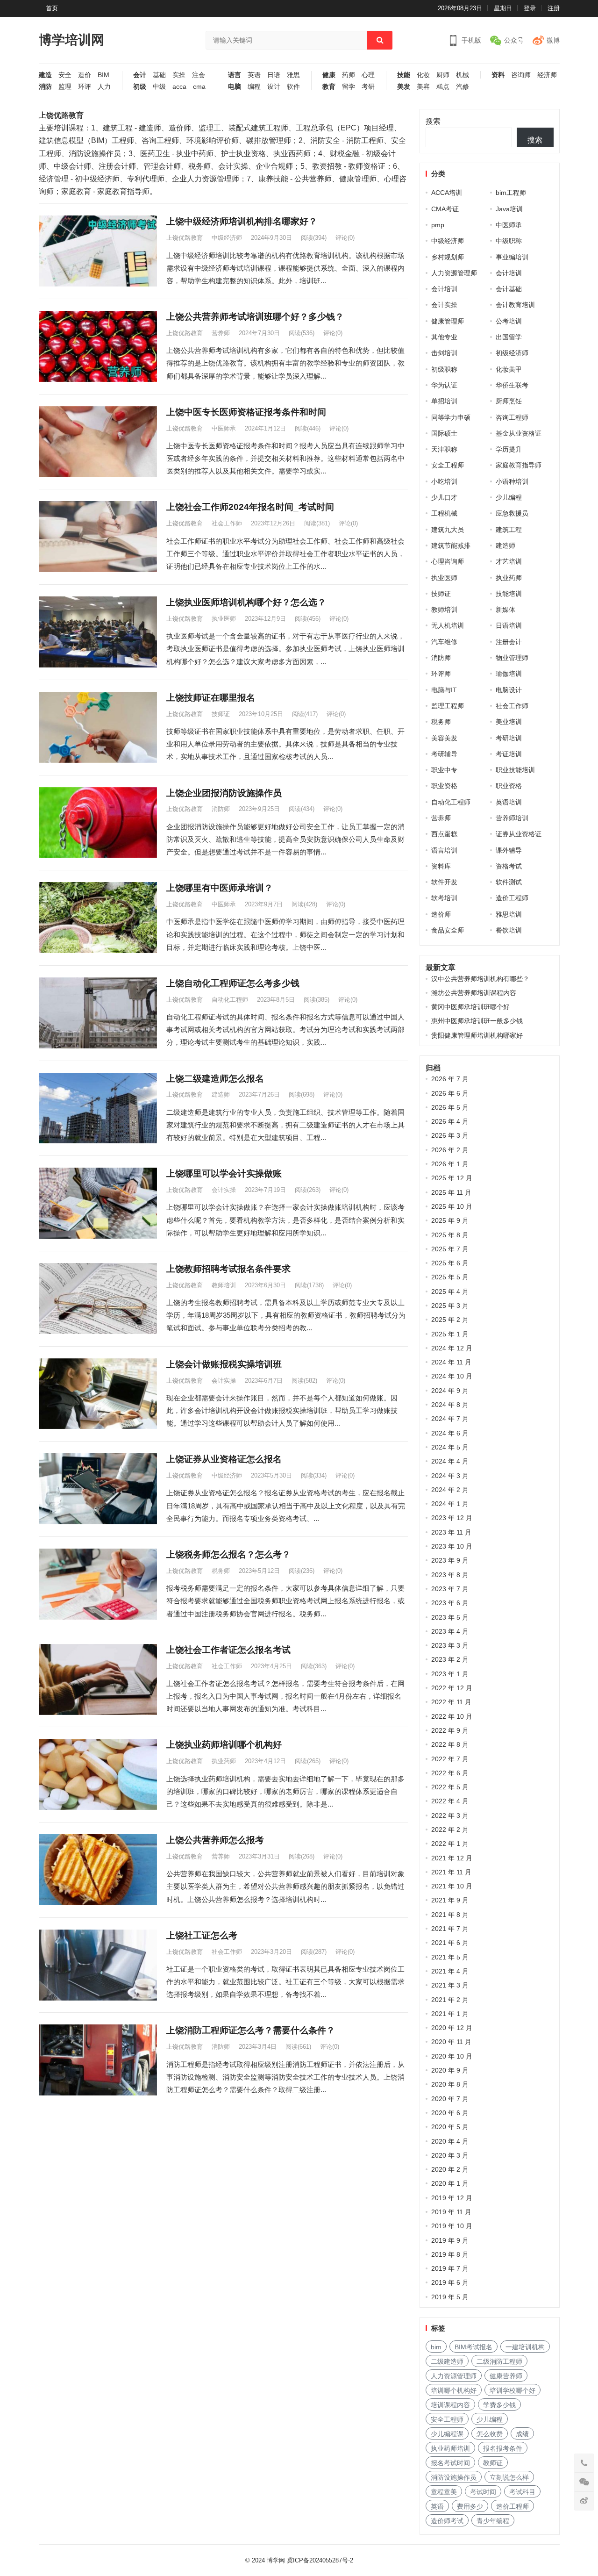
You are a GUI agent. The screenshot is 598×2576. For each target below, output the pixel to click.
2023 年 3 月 (450, 1645)
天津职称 (444, 449)
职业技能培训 (515, 770)
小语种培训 (512, 481)
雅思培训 (509, 914)
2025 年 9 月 (450, 1220)
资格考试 (509, 866)
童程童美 (444, 2492)
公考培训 (509, 321)
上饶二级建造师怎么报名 (215, 1079)
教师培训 (224, 1285)
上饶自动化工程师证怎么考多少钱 (233, 983)
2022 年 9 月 (450, 1730)
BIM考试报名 (473, 2347)
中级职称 (509, 241)
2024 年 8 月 (450, 1405)
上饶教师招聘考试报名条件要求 (228, 1269)
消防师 (221, 809)
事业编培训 (512, 257)
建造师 (221, 1094)
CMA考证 (445, 209)
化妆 (423, 75)
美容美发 (444, 738)
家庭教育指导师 (519, 465)
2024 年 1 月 (450, 1504)
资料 (498, 75)
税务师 (221, 1571)
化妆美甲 (509, 369)
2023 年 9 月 (450, 1560)
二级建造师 (447, 2361)
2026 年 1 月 (450, 1164)
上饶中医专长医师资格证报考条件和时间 (246, 412)
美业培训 (509, 722)
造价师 (441, 914)
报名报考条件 (503, 2448)
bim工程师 (511, 193)
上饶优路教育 (185, 238)
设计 (274, 87)
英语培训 (509, 802)
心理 (368, 75)
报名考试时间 (450, 2463)
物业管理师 (512, 658)
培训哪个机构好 (454, 2390)
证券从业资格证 (519, 834)
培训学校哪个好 (513, 2390)
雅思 (293, 75)
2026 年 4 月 (450, 1121)
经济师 (547, 75)
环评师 (441, 674)
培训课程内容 (450, 2405)
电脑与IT (444, 690)
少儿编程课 (447, 2434)
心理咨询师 (448, 561)
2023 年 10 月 (452, 1546)
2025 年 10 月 (452, 1206)
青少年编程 (493, 2521)
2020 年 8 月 (450, 2084)
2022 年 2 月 (450, 1830)
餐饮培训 (509, 930)
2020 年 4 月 (450, 2141)
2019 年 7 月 (450, 2268)
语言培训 (444, 850)
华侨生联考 (512, 385)
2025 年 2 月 (450, 1320)
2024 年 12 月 (452, 1348)
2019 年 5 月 (450, 2297)
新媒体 (505, 610)
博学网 (276, 2560)
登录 (530, 8)
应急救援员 (512, 513)
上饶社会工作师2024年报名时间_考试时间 (250, 507)
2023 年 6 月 (450, 1603)
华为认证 (444, 385)
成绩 (522, 2434)
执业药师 (224, 1761)
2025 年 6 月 (450, 1263)
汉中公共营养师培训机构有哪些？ (480, 979)
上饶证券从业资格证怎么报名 (224, 1459)
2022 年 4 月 (450, 1801)
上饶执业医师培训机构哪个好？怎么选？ (246, 602)
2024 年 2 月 (450, 1490)
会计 (140, 75)
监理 (65, 87)
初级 (140, 87)
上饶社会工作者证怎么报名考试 (228, 1650)
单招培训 (444, 401)
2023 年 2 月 (450, 1659)
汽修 (463, 87)
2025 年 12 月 (452, 1178)
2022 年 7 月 (450, 1759)
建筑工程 (509, 530)
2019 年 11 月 (451, 2212)
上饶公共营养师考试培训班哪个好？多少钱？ (255, 317)
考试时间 (483, 2492)
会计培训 (509, 273)
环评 (85, 87)
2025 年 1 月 (450, 1334)
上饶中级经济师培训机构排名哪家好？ (242, 221)
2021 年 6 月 (450, 1943)
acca (179, 87)
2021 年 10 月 (452, 1886)
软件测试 (509, 882)
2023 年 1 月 (450, 1674)
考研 (368, 87)
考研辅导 (444, 754)
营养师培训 (512, 818)
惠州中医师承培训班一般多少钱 (477, 1021)
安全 (65, 75)
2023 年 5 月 (450, 1617)
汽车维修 (444, 642)
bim (436, 2347)
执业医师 (224, 619)
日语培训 (509, 625)
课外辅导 (509, 850)
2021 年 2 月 (450, 2000)
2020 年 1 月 (450, 2183)
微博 (553, 40)
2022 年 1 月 (450, 1844)
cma (199, 87)
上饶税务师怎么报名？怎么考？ (228, 1554)
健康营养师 (506, 2376)
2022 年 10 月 (452, 1716)
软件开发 (444, 882)
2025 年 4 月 (450, 1292)
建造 (45, 75)
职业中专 (444, 770)
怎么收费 (490, 2434)
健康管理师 (448, 321)
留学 (349, 87)
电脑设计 (509, 690)
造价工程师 (512, 898)
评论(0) (345, 238)
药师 (349, 75)
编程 (254, 87)
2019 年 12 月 (452, 2198)
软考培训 (444, 898)
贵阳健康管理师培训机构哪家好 (477, 1035)
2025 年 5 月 (450, 1277)
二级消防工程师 (499, 2361)
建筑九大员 (448, 530)
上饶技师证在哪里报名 (211, 698)
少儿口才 (444, 497)
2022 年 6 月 (450, 1773)
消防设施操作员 (454, 2477)
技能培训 (509, 594)
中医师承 (224, 428)
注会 (199, 75)
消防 (45, 87)
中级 (159, 87)
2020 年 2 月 (450, 2169)
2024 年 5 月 (450, 1447)
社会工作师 (227, 523)
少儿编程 (509, 497)
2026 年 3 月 (450, 1135)
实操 (179, 75)
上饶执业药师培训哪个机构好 (224, 1745)
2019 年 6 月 (450, 2282)
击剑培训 (444, 353)
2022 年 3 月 (450, 1815)
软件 (293, 87)
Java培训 (509, 209)
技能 (404, 75)
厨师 (443, 75)
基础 (159, 75)
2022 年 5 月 (450, 1787)
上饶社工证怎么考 (202, 1935)
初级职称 (444, 369)
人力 (104, 87)
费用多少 (470, 2506)
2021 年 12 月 (452, 1858)
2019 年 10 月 (452, 2226)
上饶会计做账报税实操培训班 (224, 1364)
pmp (438, 225)
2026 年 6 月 (450, 1093)
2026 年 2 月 (450, 1150)
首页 (52, 8)
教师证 (493, 2463)
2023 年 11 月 (451, 1532)
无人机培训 (448, 625)
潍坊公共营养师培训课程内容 (474, 993)
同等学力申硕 (451, 417)
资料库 (441, 866)
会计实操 (224, 1190)
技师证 (221, 714)
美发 (404, 87)
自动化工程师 (230, 1000)
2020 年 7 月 (450, 2099)
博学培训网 (71, 40)
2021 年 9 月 (450, 1900)
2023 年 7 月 (450, 1589)
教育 (329, 87)
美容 (423, 87)
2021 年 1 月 (450, 2014)
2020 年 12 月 (452, 2028)
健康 (329, 75)
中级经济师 (227, 238)
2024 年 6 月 (450, 1433)
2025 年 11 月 (451, 1192)
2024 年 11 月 (451, 1362)
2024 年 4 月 (450, 1461)
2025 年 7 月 (450, 1249)
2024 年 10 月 (452, 1376)
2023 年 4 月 (450, 1631)
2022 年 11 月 (451, 1702)
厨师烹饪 (509, 401)
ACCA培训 (447, 193)
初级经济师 (512, 353)
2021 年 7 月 (450, 1929)
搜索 (433, 121)
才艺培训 (509, 561)
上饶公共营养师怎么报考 (215, 1840)
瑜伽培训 (509, 674)
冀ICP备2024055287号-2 (320, 2560)
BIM (103, 75)
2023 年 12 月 (452, 1518)
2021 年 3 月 (450, 1985)
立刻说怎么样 (509, 2477)
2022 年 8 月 (450, 1744)
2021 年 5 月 (450, 1957)
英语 (254, 75)
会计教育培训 (515, 305)
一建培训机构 (525, 2347)
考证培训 (509, 754)
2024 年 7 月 (450, 1419)
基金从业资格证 (519, 433)
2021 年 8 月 (450, 1915)
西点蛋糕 (444, 834)
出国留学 (509, 337)
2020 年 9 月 (450, 2070)
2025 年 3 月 (450, 1306)
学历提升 (509, 449)
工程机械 (444, 513)
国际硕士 (444, 433)
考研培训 (509, 738)
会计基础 (509, 289)
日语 (274, 75)
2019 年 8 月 (450, 2254)
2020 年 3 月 (450, 2155)
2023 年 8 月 (450, 1575)
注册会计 (509, 642)
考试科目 (522, 2492)
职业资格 (444, 786)
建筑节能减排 (451, 545)
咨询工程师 (512, 417)
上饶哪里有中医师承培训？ (220, 888)
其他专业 (444, 337)
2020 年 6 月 (450, 2113)
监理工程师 (448, 706)
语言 (235, 75)
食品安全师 (448, 930)
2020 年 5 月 (450, 2127)
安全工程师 (448, 465)
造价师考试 (447, 2521)
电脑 (235, 87)
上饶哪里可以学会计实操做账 (224, 1173)
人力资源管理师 (454, 273)
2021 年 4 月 (450, 1971)
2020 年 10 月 (452, 2056)
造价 (85, 75)
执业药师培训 (450, 2448)
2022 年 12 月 (452, 1688)
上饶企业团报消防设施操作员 (224, 793)
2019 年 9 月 (450, 2240)
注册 (554, 8)
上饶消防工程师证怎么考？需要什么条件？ (251, 2030)
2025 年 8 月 (450, 1235)
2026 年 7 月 (450, 1079)
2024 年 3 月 (450, 1476)
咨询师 (521, 75)
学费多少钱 (499, 2405)
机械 (463, 75)
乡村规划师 (448, 257)
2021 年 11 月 (451, 1872)
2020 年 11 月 (451, 2042)
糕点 (443, 87)
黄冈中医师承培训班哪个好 (470, 1007)
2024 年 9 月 (450, 1391)
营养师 (221, 333)
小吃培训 (444, 481)
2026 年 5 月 (450, 1107)
